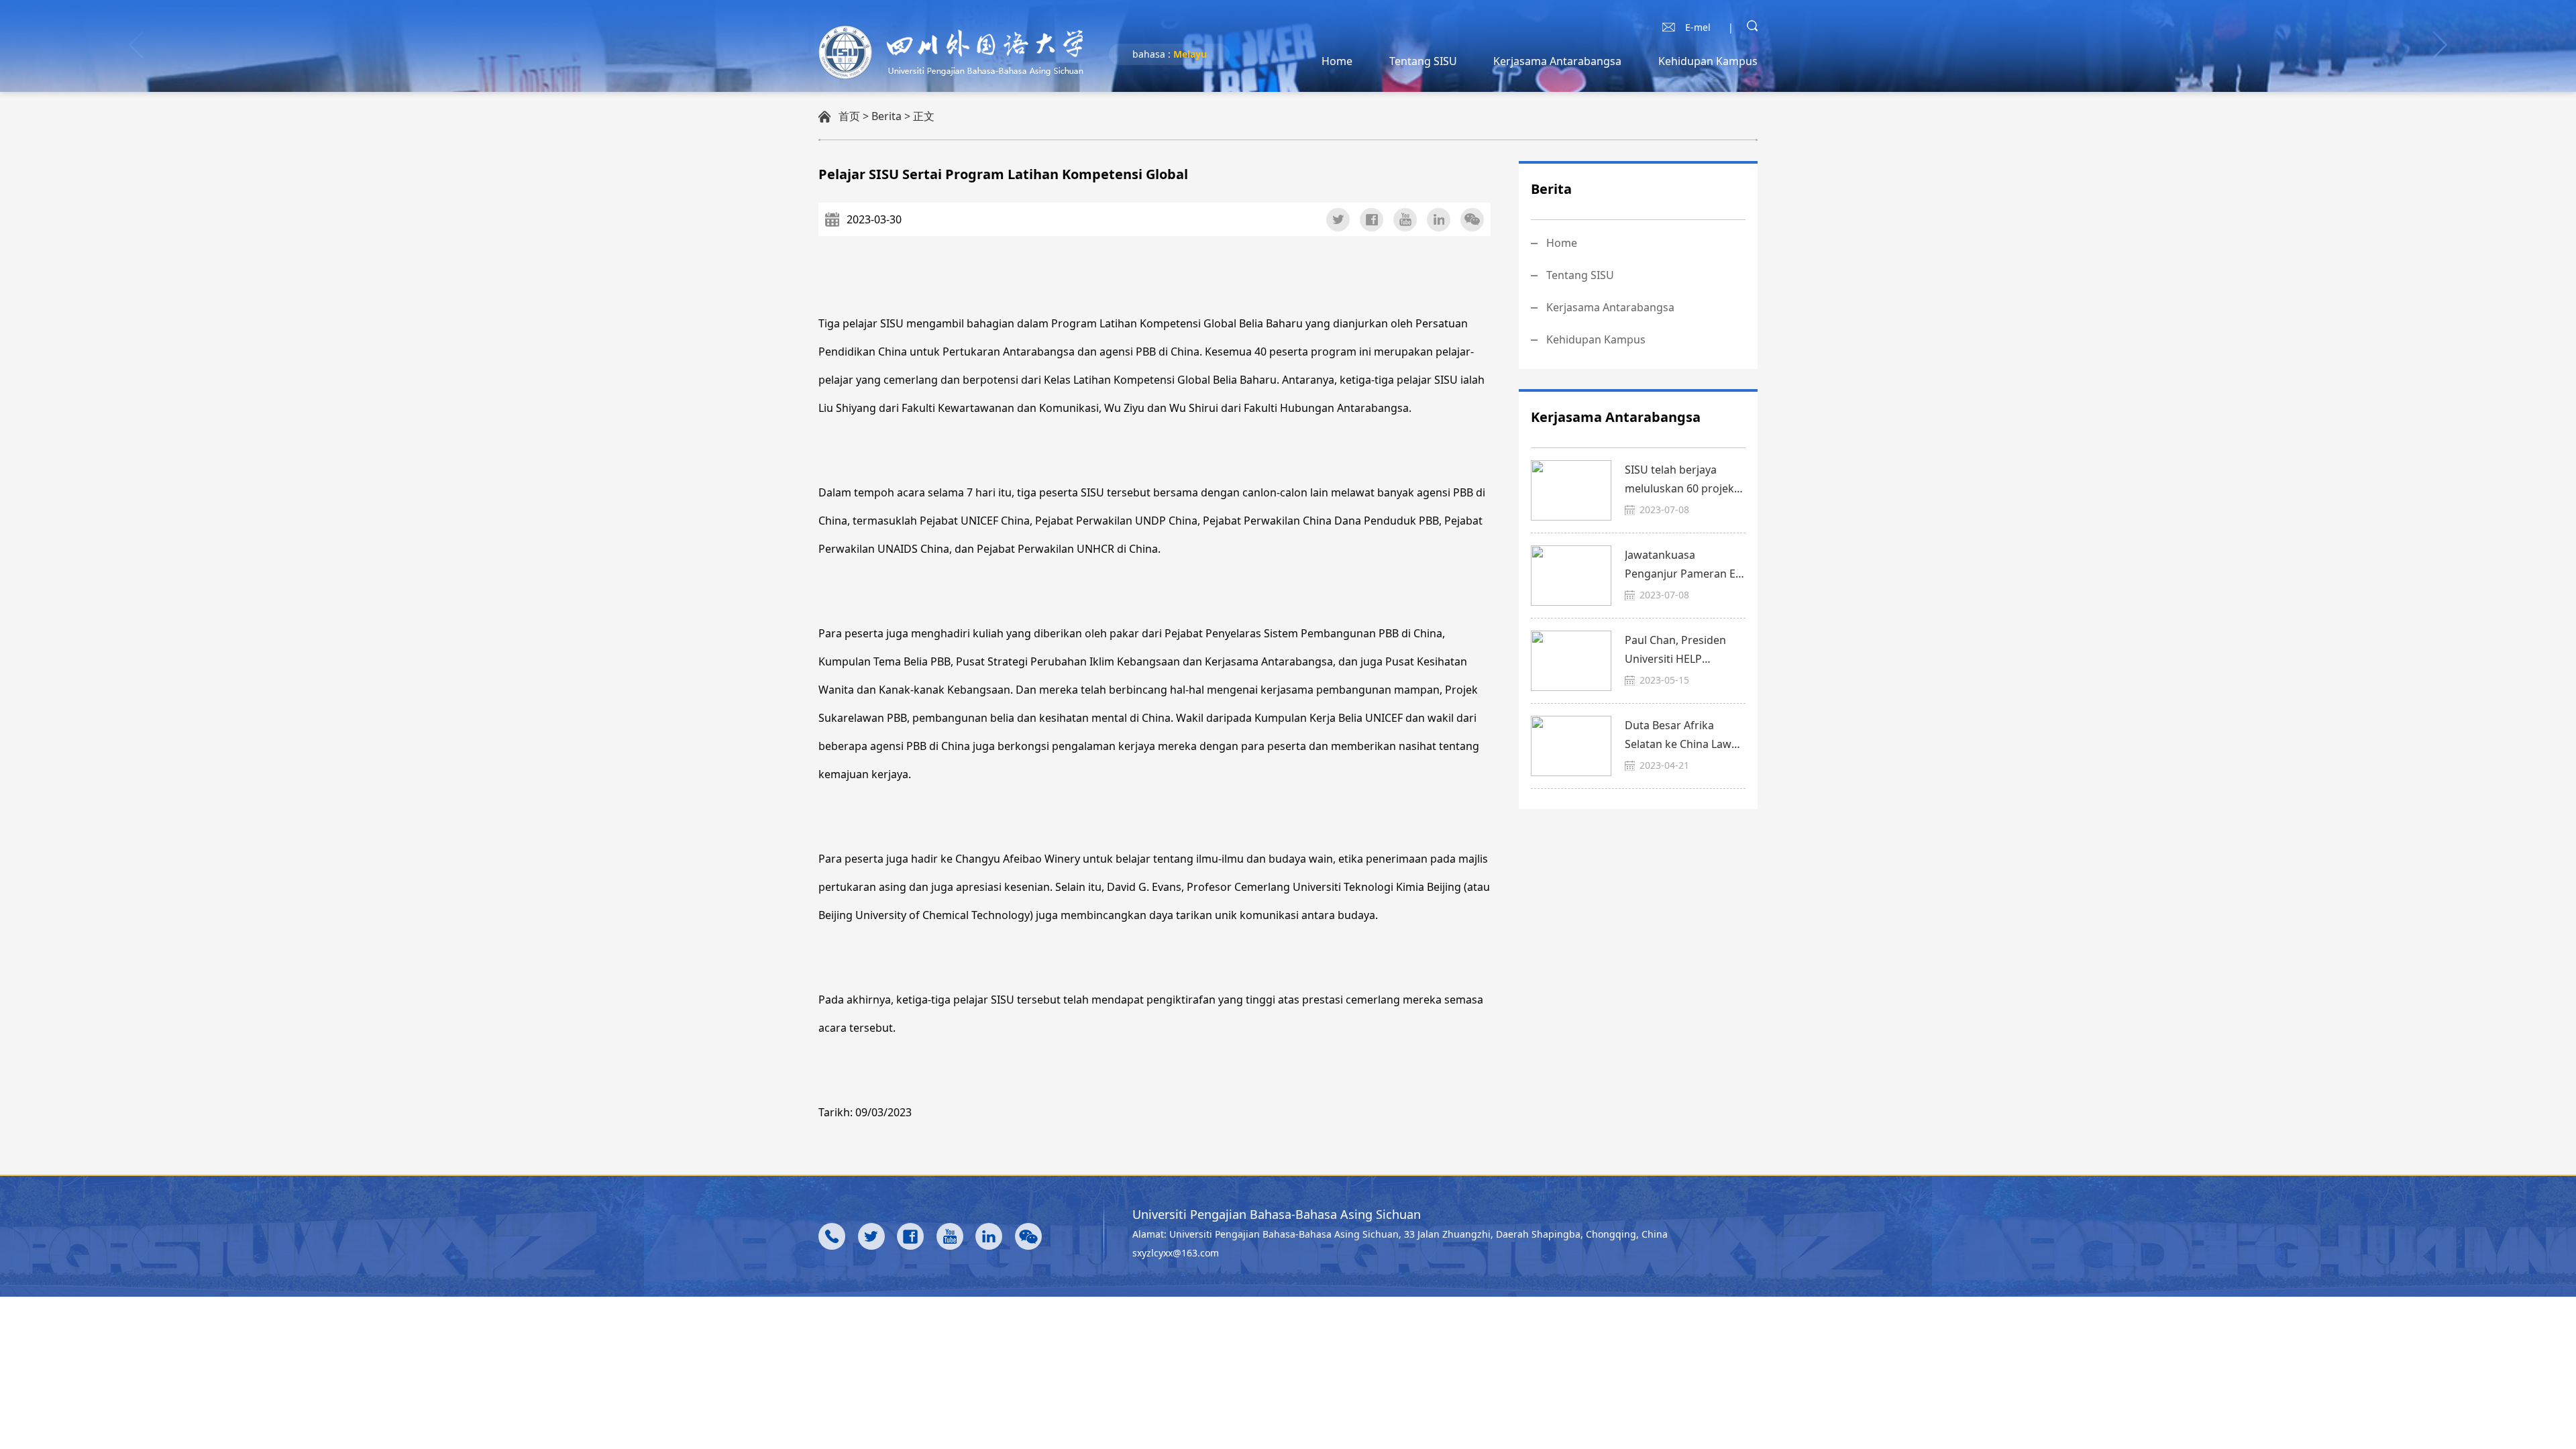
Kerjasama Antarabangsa (1557, 61)
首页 (849, 116)
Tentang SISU (1423, 61)
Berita (887, 116)
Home (1337, 61)
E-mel (1698, 27)
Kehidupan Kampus (1708, 61)
